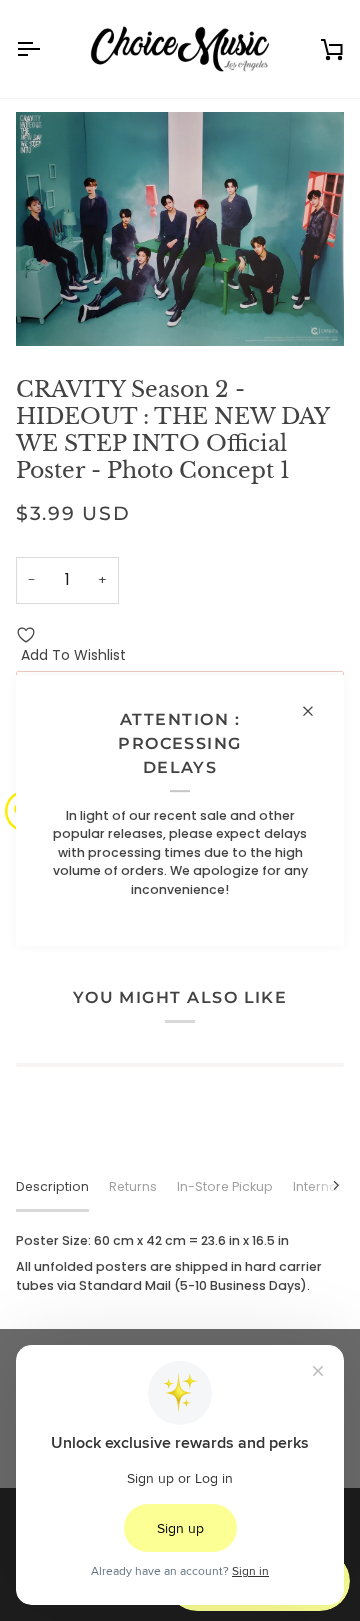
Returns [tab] (133, 1186)
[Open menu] (46, 49)
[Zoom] (53, 308)
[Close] (316, 711)
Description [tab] (52, 1186)
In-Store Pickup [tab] (225, 1186)
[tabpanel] (180, 1264)
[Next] (324, 1185)
